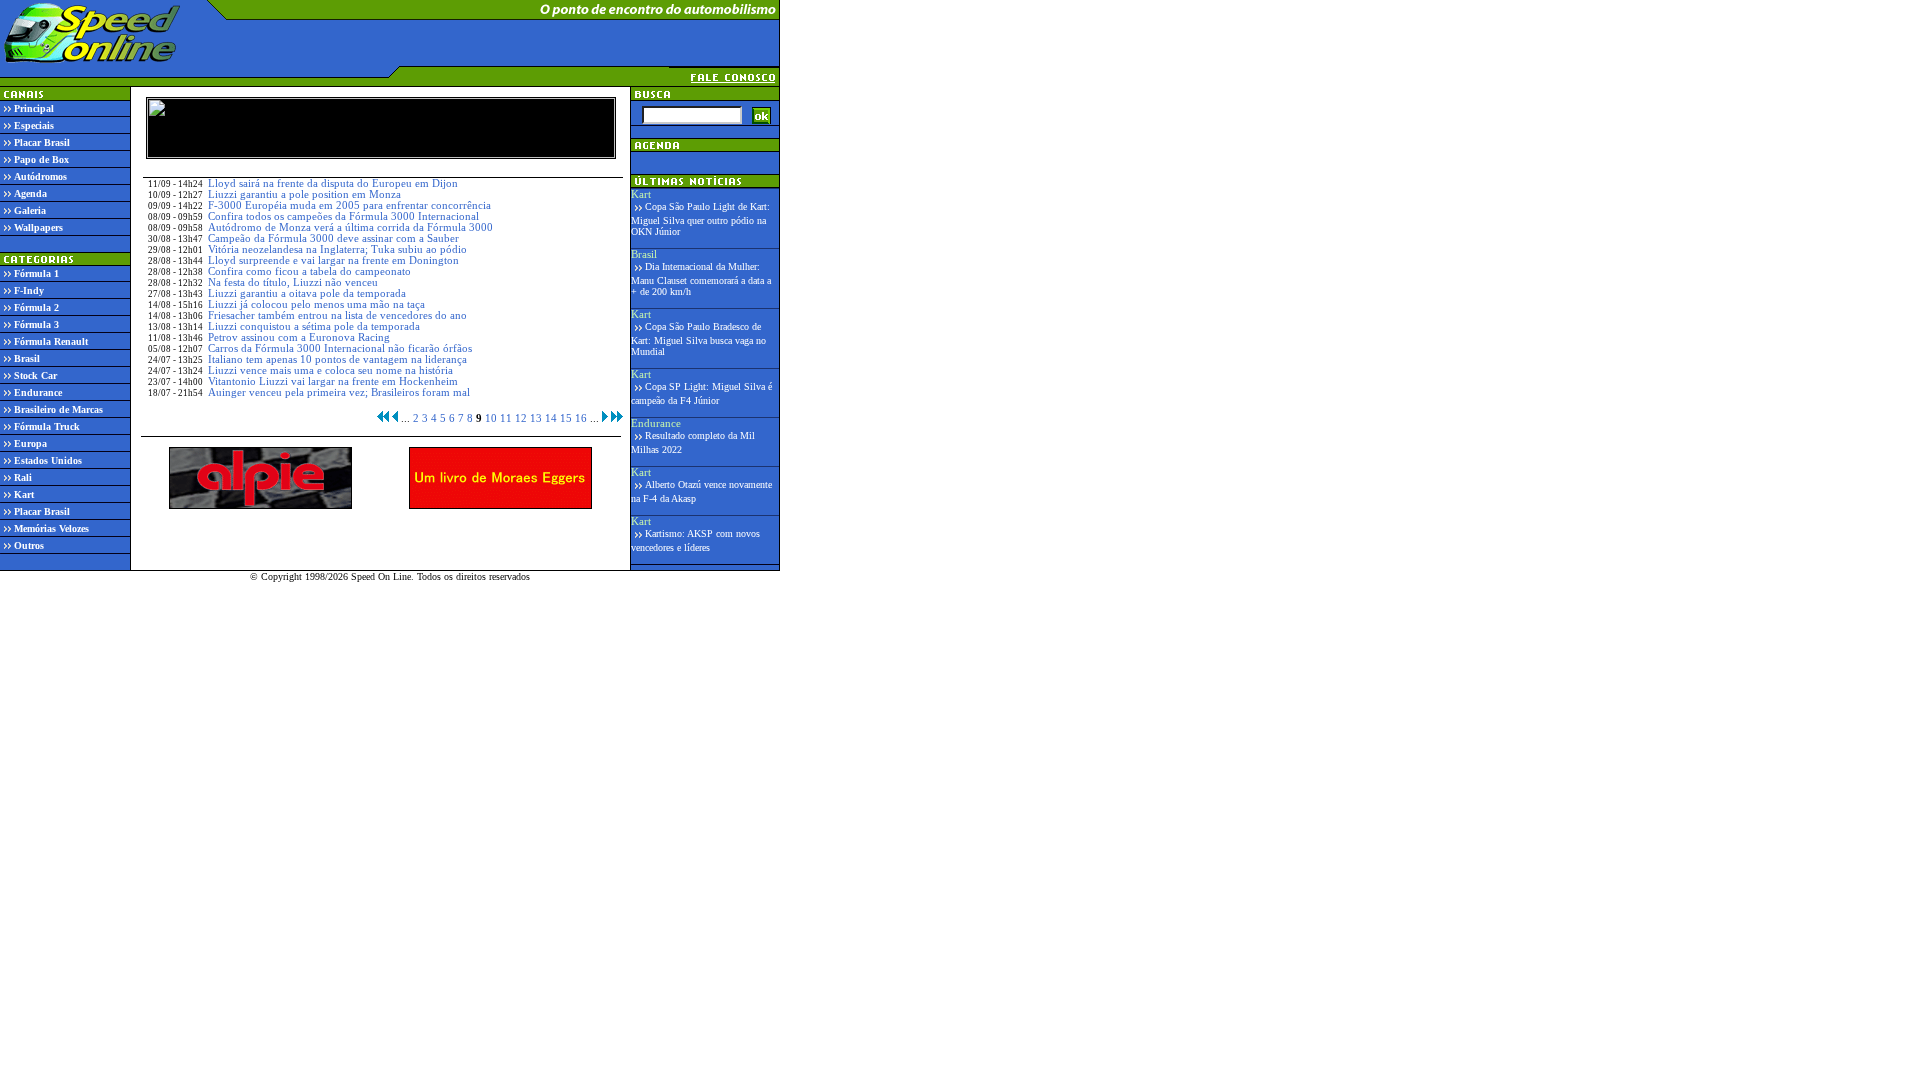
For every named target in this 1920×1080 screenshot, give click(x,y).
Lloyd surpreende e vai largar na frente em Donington (333, 260)
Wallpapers (38, 227)
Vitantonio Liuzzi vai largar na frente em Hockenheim (333, 381)
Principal (34, 108)
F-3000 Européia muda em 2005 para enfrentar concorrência (349, 205)
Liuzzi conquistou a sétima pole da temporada (314, 326)
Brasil (27, 358)
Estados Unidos (48, 460)
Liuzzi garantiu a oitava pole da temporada (307, 293)
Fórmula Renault (51, 341)
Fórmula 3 (36, 324)
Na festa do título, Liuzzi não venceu (293, 282)
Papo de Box (41, 159)
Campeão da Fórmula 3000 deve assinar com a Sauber (333, 238)
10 (491, 418)
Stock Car (35, 375)
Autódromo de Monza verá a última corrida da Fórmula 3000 (350, 227)
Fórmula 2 (36, 307)
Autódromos (40, 176)
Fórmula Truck (47, 426)
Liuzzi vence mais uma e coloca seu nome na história (330, 370)
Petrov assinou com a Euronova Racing (299, 337)
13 (536, 418)
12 (521, 418)
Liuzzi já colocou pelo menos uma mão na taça (316, 304)
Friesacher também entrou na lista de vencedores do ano (337, 315)
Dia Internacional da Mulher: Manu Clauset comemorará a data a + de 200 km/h (701, 279)
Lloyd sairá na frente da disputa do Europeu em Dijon (333, 183)
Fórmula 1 (36, 273)
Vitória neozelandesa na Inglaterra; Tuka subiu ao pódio (337, 249)
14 (551, 418)
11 (506, 418)
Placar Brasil (42, 142)
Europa (30, 443)
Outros (29, 545)
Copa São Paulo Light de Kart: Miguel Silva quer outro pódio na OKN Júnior (700, 219)
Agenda (30, 193)
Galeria (30, 210)
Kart (24, 494)
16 (581, 418)
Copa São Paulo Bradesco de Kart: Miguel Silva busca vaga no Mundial (698, 339)
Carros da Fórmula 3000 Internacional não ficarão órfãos (340, 348)
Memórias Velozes (51, 528)
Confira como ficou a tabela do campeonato (309, 271)
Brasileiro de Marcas (58, 409)
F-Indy (29, 290)
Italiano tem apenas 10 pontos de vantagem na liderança (337, 359)
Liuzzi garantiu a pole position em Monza (304, 194)
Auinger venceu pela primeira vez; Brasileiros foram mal (339, 392)
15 (566, 418)
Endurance (38, 392)
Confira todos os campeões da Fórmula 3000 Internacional (343, 216)
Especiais (34, 125)
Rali (23, 477)
